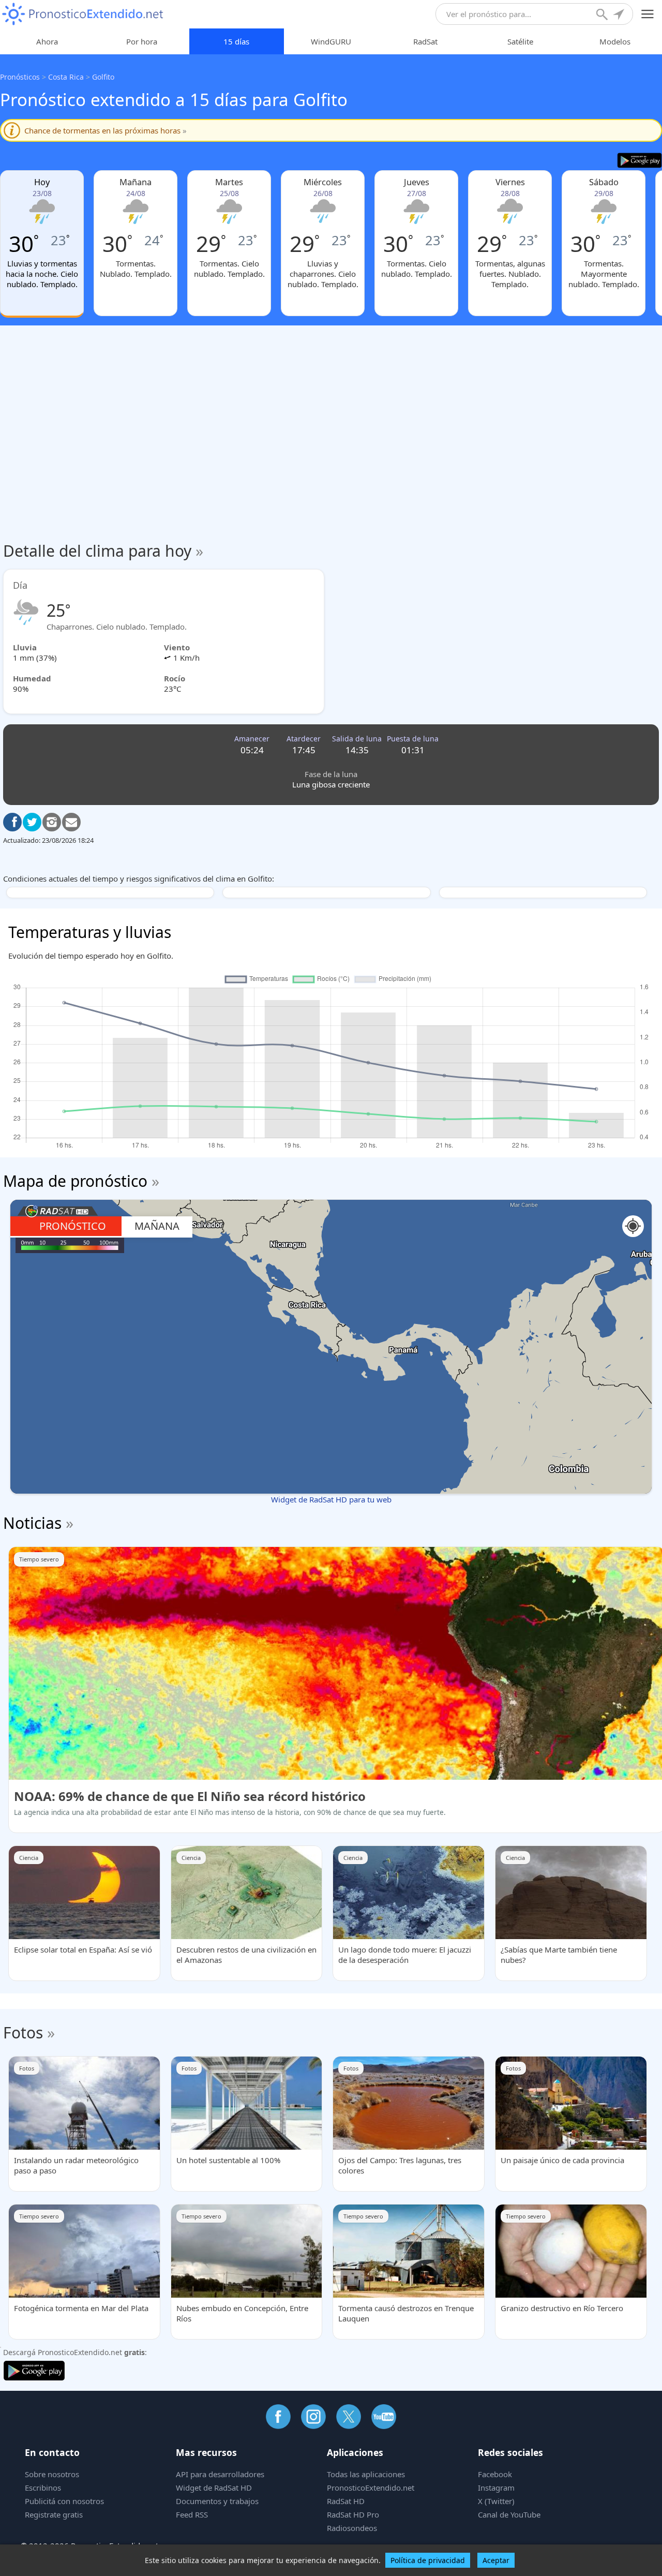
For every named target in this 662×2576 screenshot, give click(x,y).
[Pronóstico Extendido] (83, 14)
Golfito (103, 77)
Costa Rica (66, 77)
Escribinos (43, 2488)
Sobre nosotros (52, 2474)
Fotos (23, 2032)
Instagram (496, 2488)
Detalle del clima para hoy (103, 551)
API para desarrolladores (220, 2474)
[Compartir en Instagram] (52, 822)
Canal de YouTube (509, 2514)
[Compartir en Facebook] (12, 822)
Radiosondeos (352, 2528)
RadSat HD (346, 2501)
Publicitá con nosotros (64, 2501)
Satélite (520, 41)
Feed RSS (192, 2514)
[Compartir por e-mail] (71, 822)
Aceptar (496, 2560)
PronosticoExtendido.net (371, 2488)
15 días (236, 41)
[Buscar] (603, 16)
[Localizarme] (620, 16)
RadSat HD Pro (353, 2514)
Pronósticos (20, 77)
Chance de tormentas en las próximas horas (106, 130)
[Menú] (648, 14)
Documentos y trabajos (217, 2501)
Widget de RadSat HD (214, 2488)
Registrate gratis (54, 2514)
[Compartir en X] (32, 822)
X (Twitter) (496, 2501)
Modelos (615, 41)
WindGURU (331, 41)
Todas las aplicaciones (366, 2474)
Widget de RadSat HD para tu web (331, 1499)
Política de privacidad (428, 2560)
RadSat (425, 41)
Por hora (142, 41)
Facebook (495, 2474)
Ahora (47, 41)
